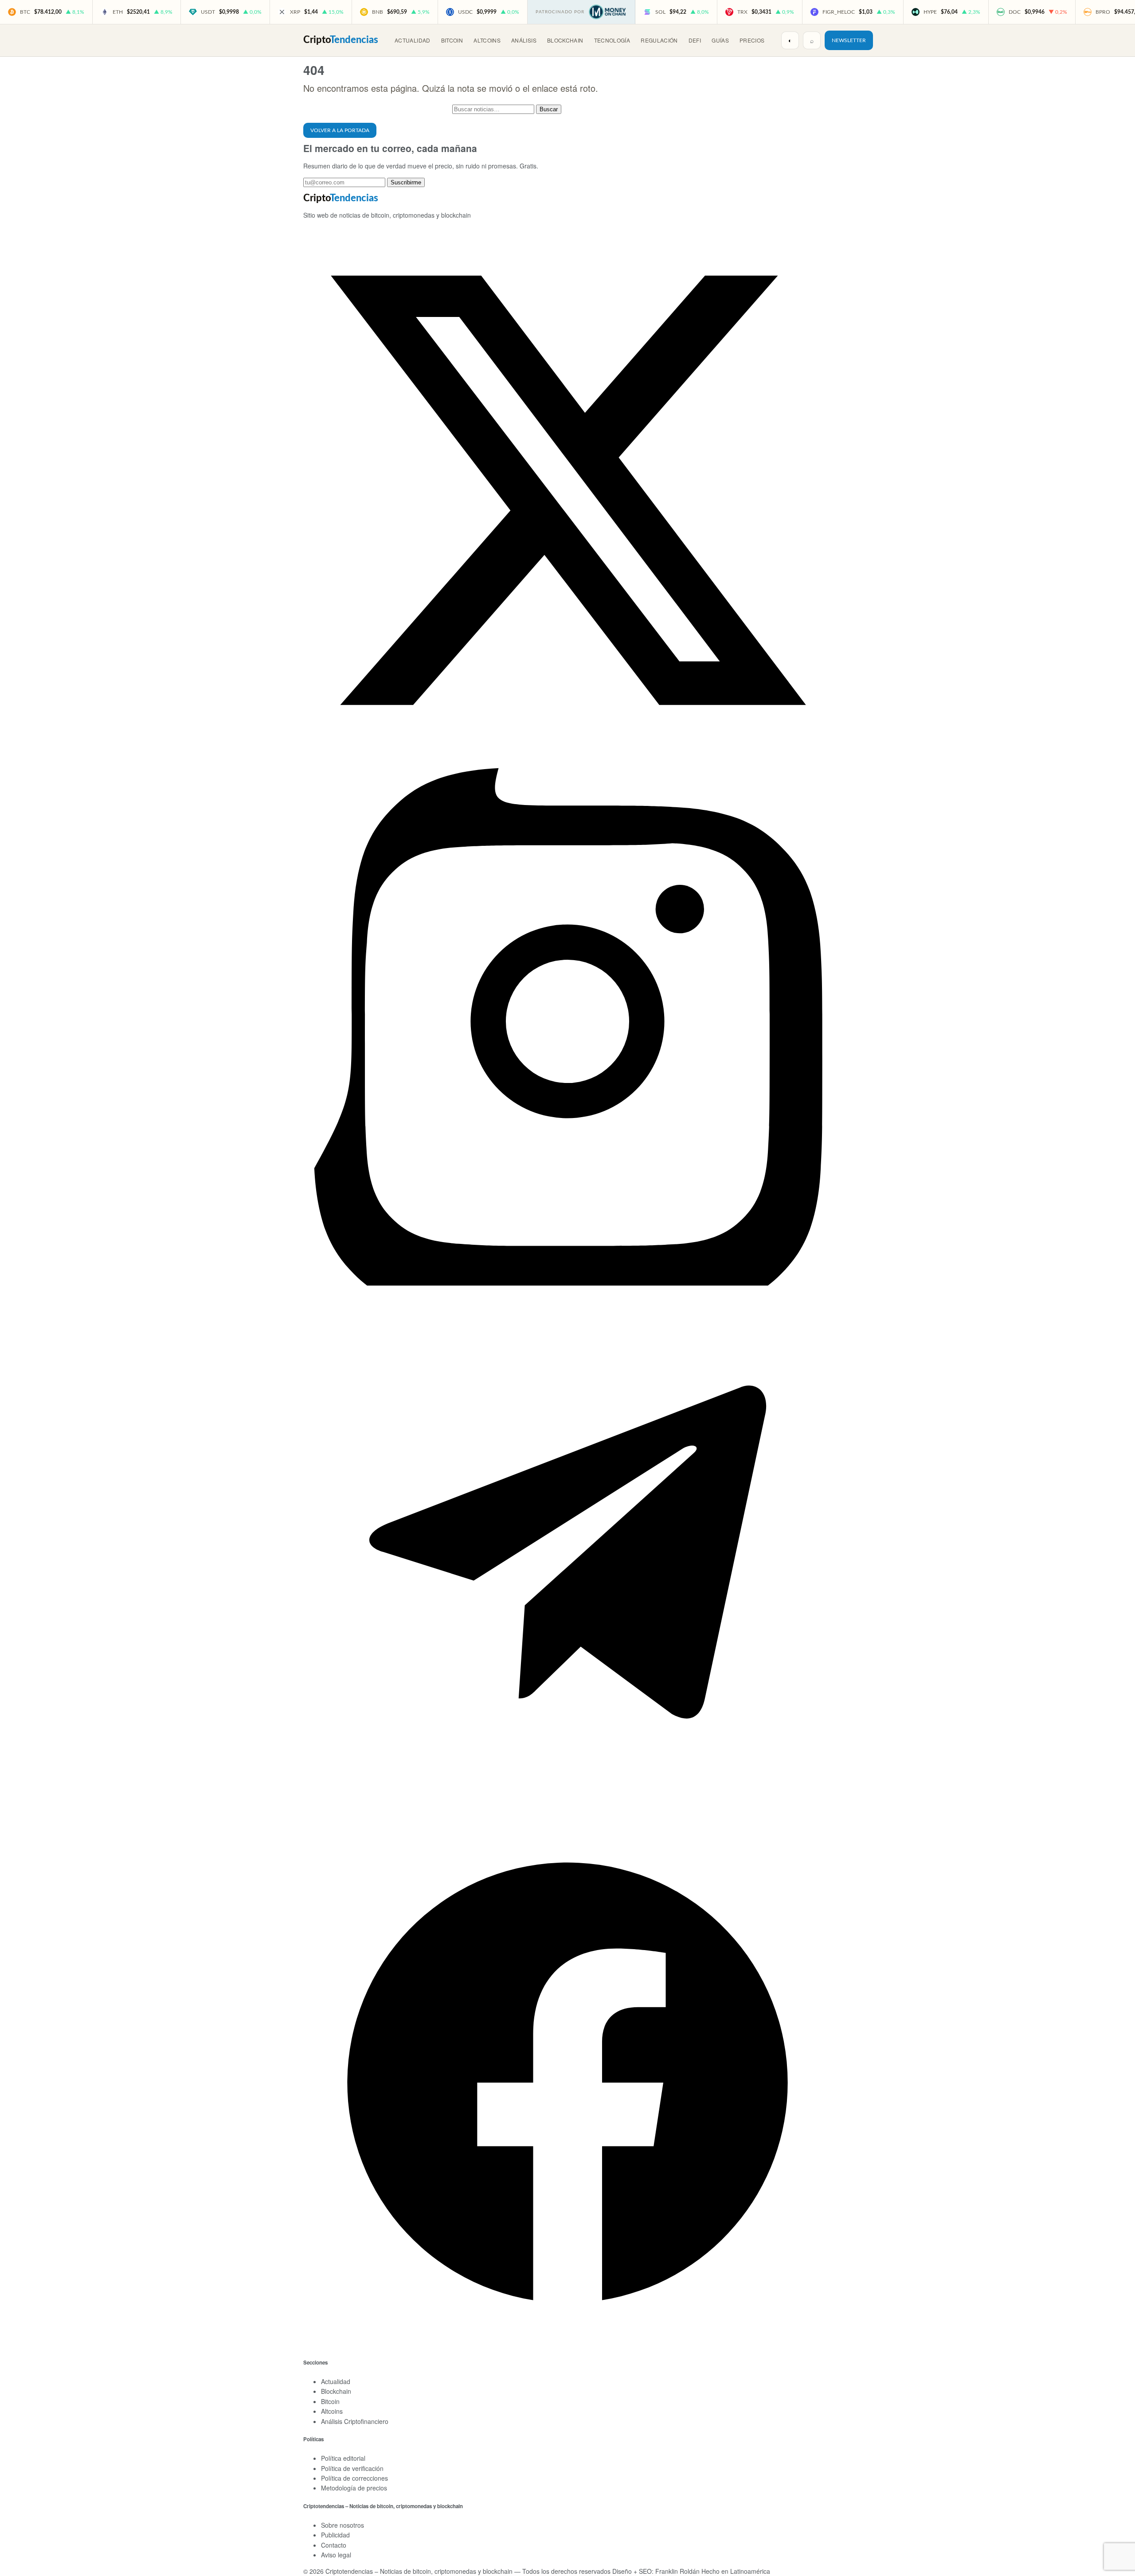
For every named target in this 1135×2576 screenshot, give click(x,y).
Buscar (549, 109)
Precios (752, 40)
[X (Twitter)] (567, 752)
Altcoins (487, 40)
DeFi (695, 40)
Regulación (659, 40)
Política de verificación (352, 2468)
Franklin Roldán (677, 2571)
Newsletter (849, 40)
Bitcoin (452, 40)
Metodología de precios (354, 2488)
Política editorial (343, 2458)
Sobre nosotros (342, 2525)
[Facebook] (567, 2344)
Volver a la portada (340, 130)
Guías (720, 40)
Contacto (334, 2545)
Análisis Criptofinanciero (355, 2421)
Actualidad (413, 40)
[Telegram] (567, 1814)
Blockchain (565, 40)
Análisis (524, 40)
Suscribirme (406, 182)
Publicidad (335, 2535)
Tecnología (612, 40)
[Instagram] (567, 1283)
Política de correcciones (354, 2478)
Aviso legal (336, 2555)
